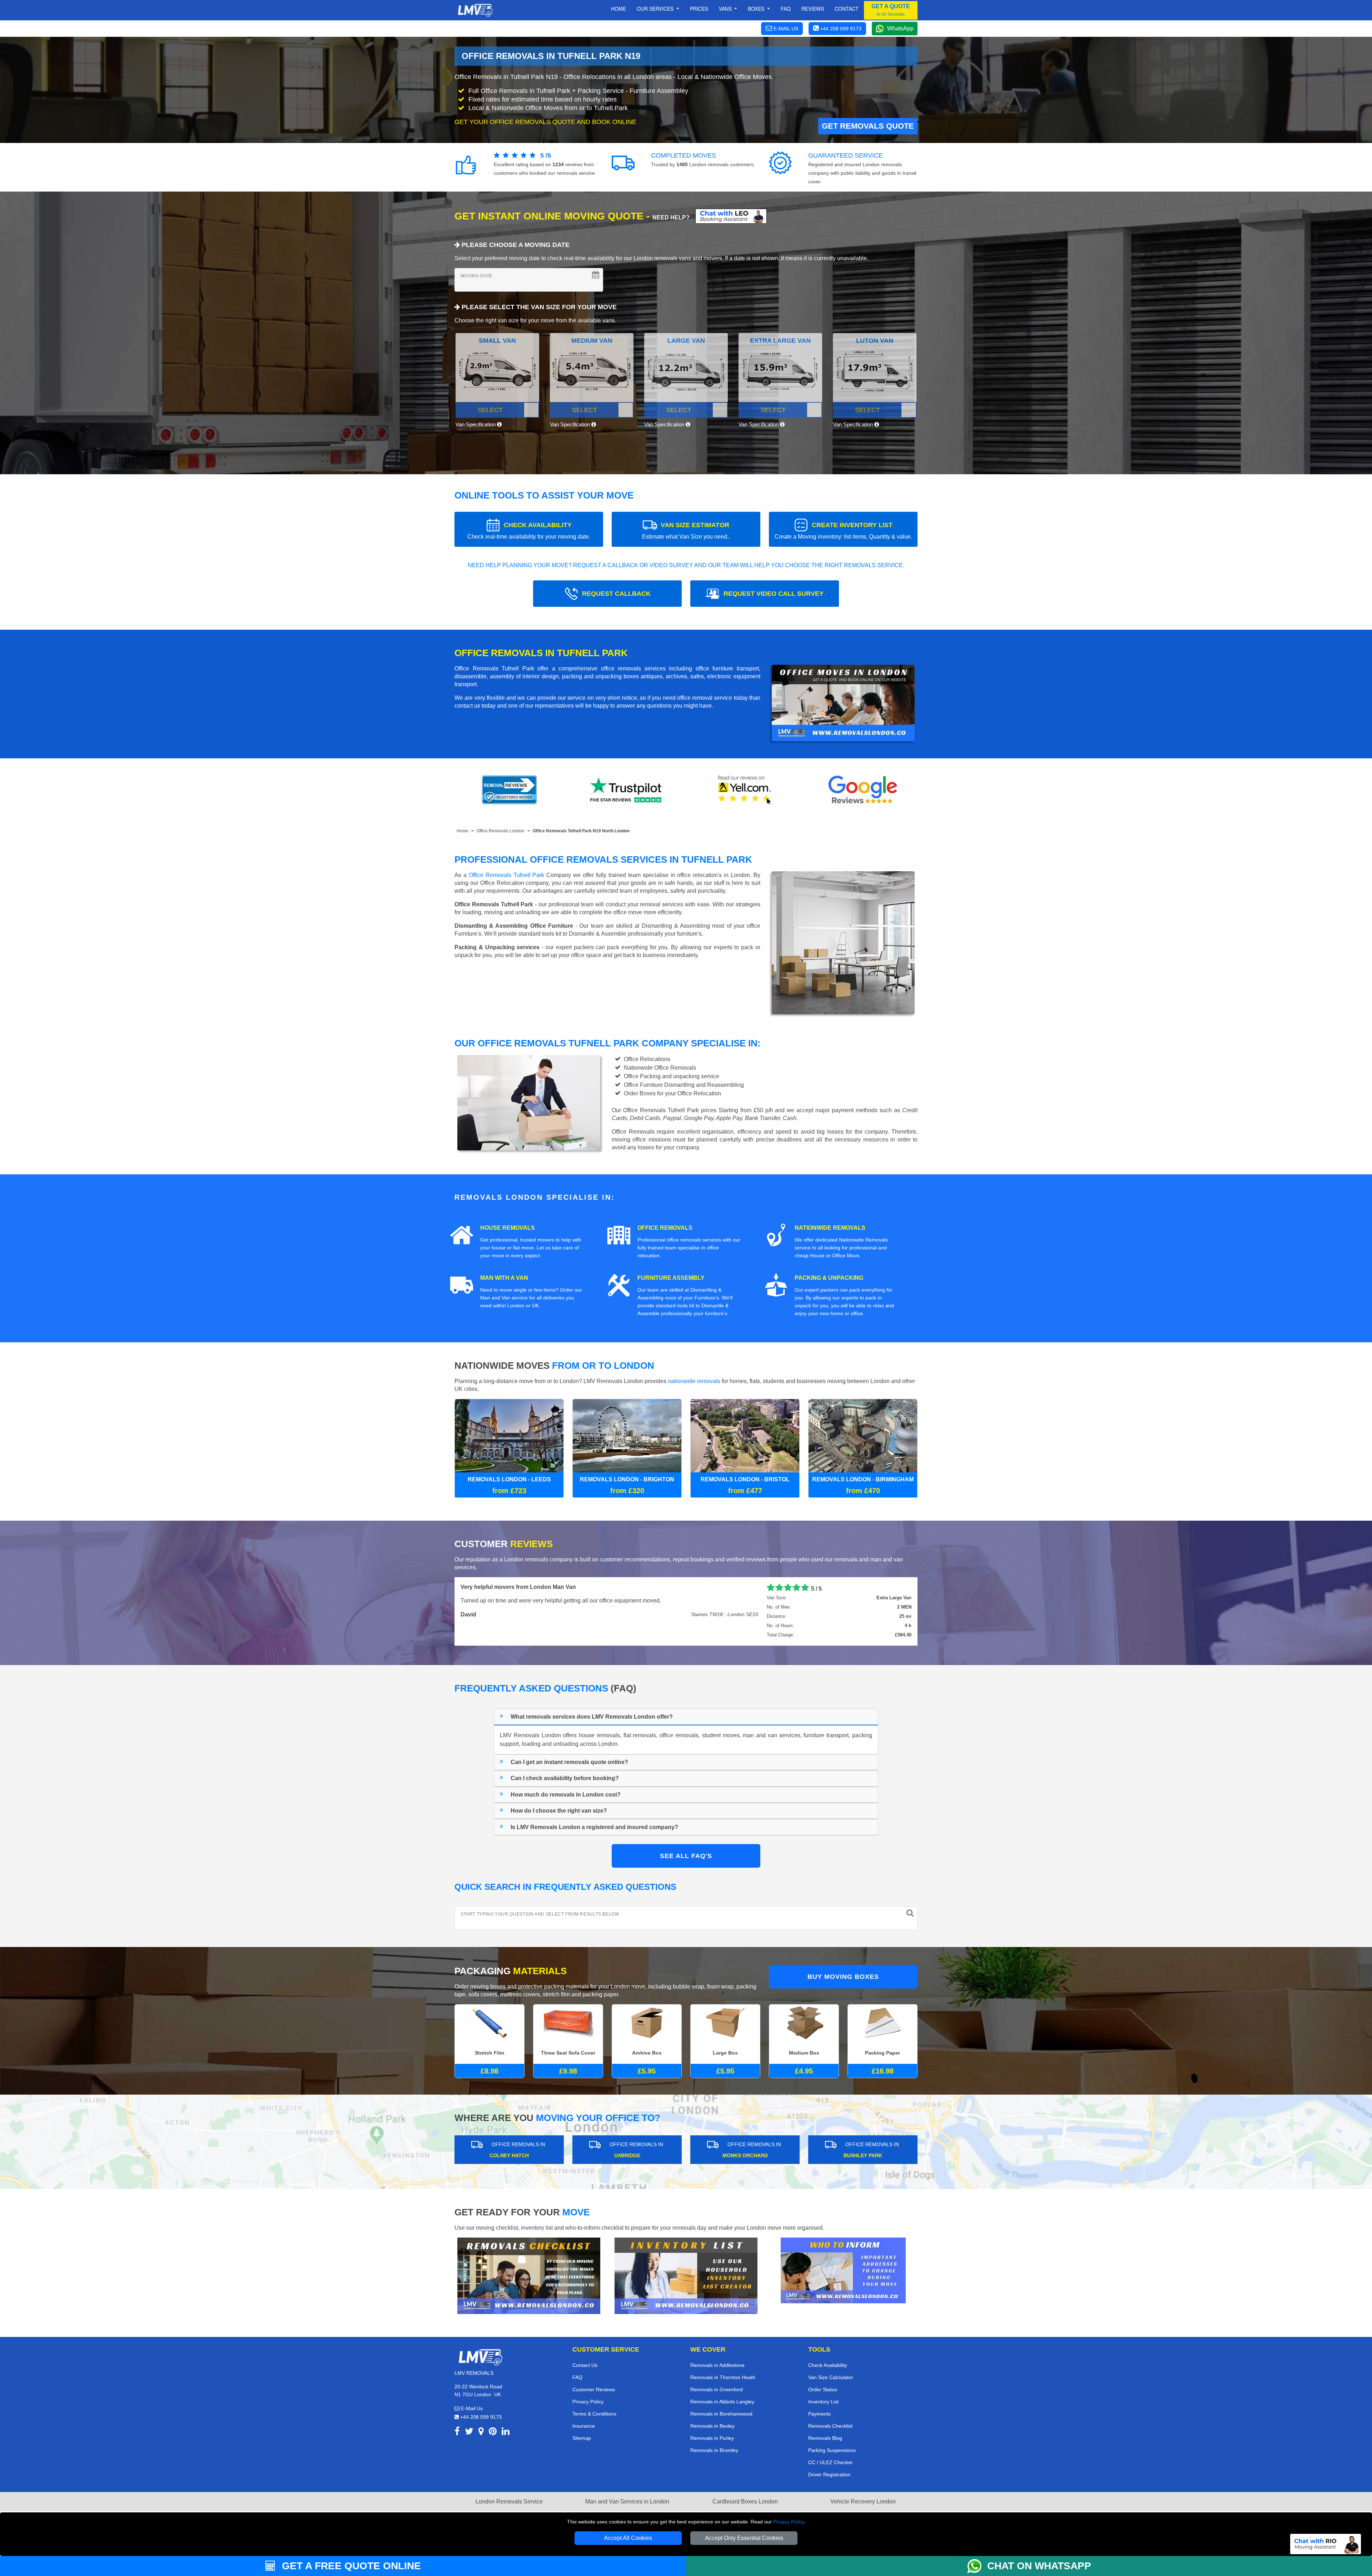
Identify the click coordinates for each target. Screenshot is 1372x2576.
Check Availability (828, 2365)
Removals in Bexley (712, 2426)
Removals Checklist (830, 2426)
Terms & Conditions (594, 2414)
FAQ (577, 2377)
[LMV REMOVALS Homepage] (475, 10)
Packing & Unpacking (829, 1278)
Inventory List (823, 2402)
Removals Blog (825, 2438)
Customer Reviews (594, 2389)
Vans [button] (726, 9)
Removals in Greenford (717, 2389)
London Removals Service (509, 2501)
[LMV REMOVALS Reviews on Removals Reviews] (509, 790)
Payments (819, 2414)
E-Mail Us (471, 2408)
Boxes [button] (757, 9)
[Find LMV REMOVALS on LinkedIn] (506, 2433)
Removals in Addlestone (717, 2365)
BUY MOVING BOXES (843, 1977)
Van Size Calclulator (831, 2377)
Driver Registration (829, 2475)
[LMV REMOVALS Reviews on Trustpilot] (627, 790)
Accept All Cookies (628, 2538)
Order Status (823, 2389)
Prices (699, 9)
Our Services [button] (656, 9)
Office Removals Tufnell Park (507, 875)
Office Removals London (501, 831)
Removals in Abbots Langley (722, 2402)
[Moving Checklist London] (529, 2275)
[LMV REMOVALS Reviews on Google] (863, 790)
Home (618, 9)
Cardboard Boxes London (745, 2501)
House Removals (508, 1228)
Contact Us (585, 2365)
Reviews (813, 9)
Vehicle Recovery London (863, 2501)
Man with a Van (504, 1278)
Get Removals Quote (868, 126)
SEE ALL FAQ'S (686, 1856)
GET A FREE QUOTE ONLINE (350, 2566)
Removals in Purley (712, 2438)
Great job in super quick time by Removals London (619, 1587)
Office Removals (665, 1228)
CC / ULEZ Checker (831, 2462)
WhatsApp (900, 28)
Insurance (584, 2426)
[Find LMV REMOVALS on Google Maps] (481, 2433)
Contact (847, 9)
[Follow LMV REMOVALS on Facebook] (457, 2433)
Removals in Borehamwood (721, 2414)
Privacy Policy (789, 2522)
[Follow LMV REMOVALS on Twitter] (469, 2433)
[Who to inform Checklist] (843, 2270)
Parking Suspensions (832, 2450)
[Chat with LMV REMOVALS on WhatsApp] (977, 2566)
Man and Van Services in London (627, 2501)
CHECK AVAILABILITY (529, 531)
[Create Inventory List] (686, 2275)
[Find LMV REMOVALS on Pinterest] (493, 2433)
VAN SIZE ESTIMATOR (686, 531)
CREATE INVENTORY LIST (843, 531)
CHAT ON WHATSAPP (1039, 2566)
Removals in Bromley (714, 2450)
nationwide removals (694, 1381)
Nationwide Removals (830, 1228)
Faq (786, 9)
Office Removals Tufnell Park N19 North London (581, 831)
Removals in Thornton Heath (723, 2377)
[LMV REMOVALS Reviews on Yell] (745, 790)
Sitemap (582, 2438)
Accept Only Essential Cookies (744, 2538)
